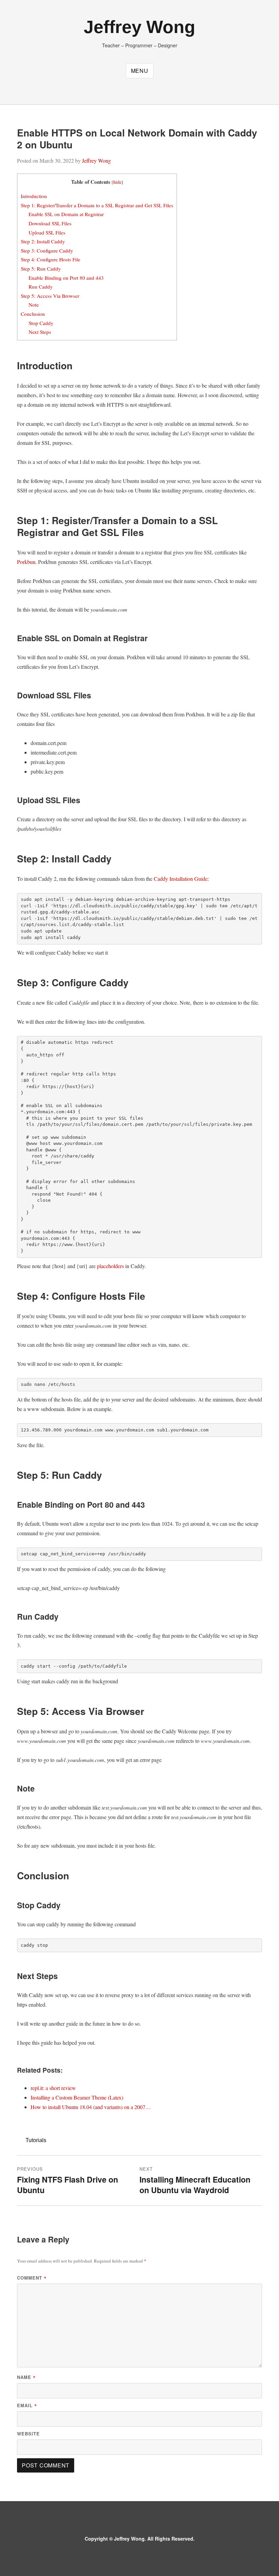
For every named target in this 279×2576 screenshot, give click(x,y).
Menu (140, 71)
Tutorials (36, 2140)
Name (26, 2377)
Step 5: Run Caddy (41, 269)
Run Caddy (41, 287)
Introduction (34, 196)
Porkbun (26, 562)
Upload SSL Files (47, 232)
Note (34, 305)
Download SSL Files (50, 223)
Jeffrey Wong (139, 27)
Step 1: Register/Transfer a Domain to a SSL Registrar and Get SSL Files (97, 205)
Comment (32, 2278)
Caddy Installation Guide (181, 879)
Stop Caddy (41, 323)
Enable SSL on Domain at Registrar (66, 214)
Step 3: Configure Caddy (47, 250)
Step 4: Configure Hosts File (51, 259)
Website (28, 2434)
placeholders (110, 1266)
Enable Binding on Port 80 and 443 (66, 278)
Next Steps (40, 332)
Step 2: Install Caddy (43, 241)
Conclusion (33, 314)
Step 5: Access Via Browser (50, 296)
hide (117, 182)
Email (27, 2405)
